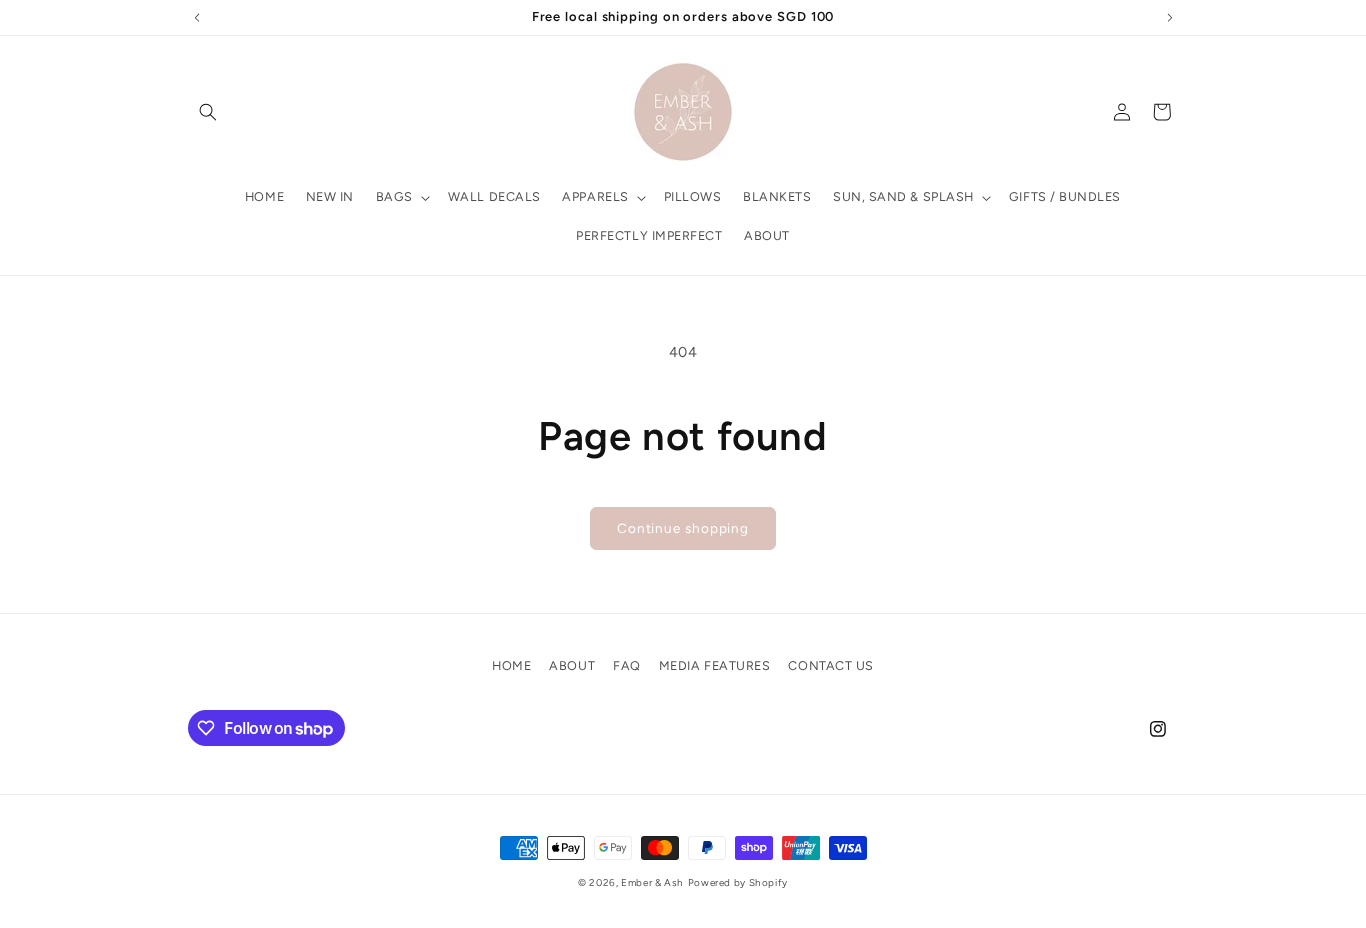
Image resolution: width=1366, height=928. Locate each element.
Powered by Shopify (738, 882)
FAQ (627, 665)
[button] (208, 112)
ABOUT (572, 665)
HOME (511, 665)
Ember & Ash (652, 882)
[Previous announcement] (197, 17)
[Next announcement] (1170, 17)
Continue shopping (683, 528)
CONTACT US (830, 665)
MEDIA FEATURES (715, 665)
